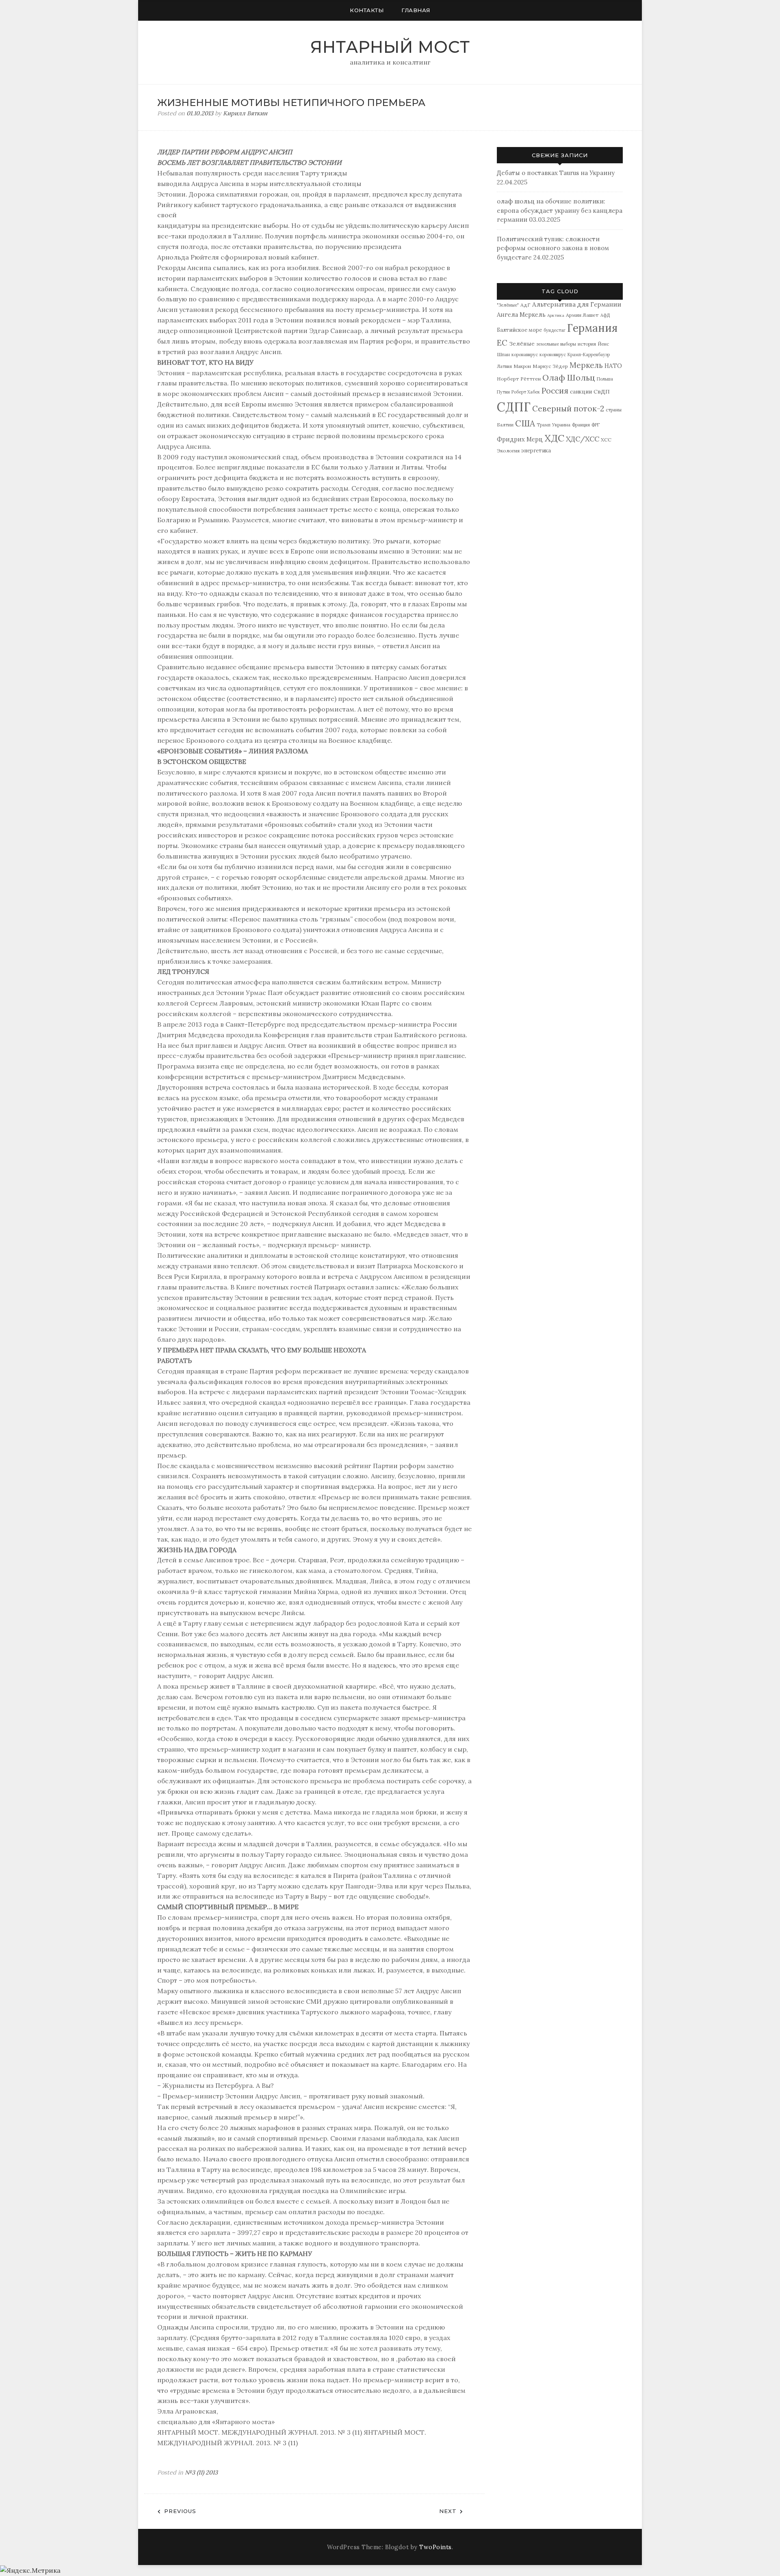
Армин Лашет (582, 315)
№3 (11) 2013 (201, 2472)
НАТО (613, 366)
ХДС (554, 438)
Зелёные (522, 344)
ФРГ (596, 425)
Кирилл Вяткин (245, 113)
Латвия (504, 366)
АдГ (525, 305)
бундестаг (555, 330)
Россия (555, 391)
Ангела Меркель (521, 315)
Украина (561, 425)
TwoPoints (435, 2547)
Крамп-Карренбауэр (589, 355)
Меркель (586, 365)
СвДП (602, 391)
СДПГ (514, 407)
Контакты (367, 10)
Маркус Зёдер (550, 366)
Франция (581, 425)
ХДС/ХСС (583, 439)
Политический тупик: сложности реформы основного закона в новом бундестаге (553, 248)
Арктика (556, 315)
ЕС (502, 343)
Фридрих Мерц (520, 439)
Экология (508, 451)
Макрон (522, 366)
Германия (592, 328)
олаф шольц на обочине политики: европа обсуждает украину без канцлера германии (560, 210)
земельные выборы (556, 344)
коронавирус (525, 355)
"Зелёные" (508, 305)
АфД (605, 315)
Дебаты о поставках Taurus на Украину (556, 173)
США (525, 423)
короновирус (553, 355)
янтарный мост (390, 47)
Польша (605, 379)
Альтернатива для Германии (577, 304)
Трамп (544, 425)
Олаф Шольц (569, 377)
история (587, 344)
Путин (503, 392)
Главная (416, 10)
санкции (581, 392)
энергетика (536, 451)
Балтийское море (519, 330)
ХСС (606, 440)
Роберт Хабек (526, 392)
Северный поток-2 (568, 409)
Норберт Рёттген (519, 379)
